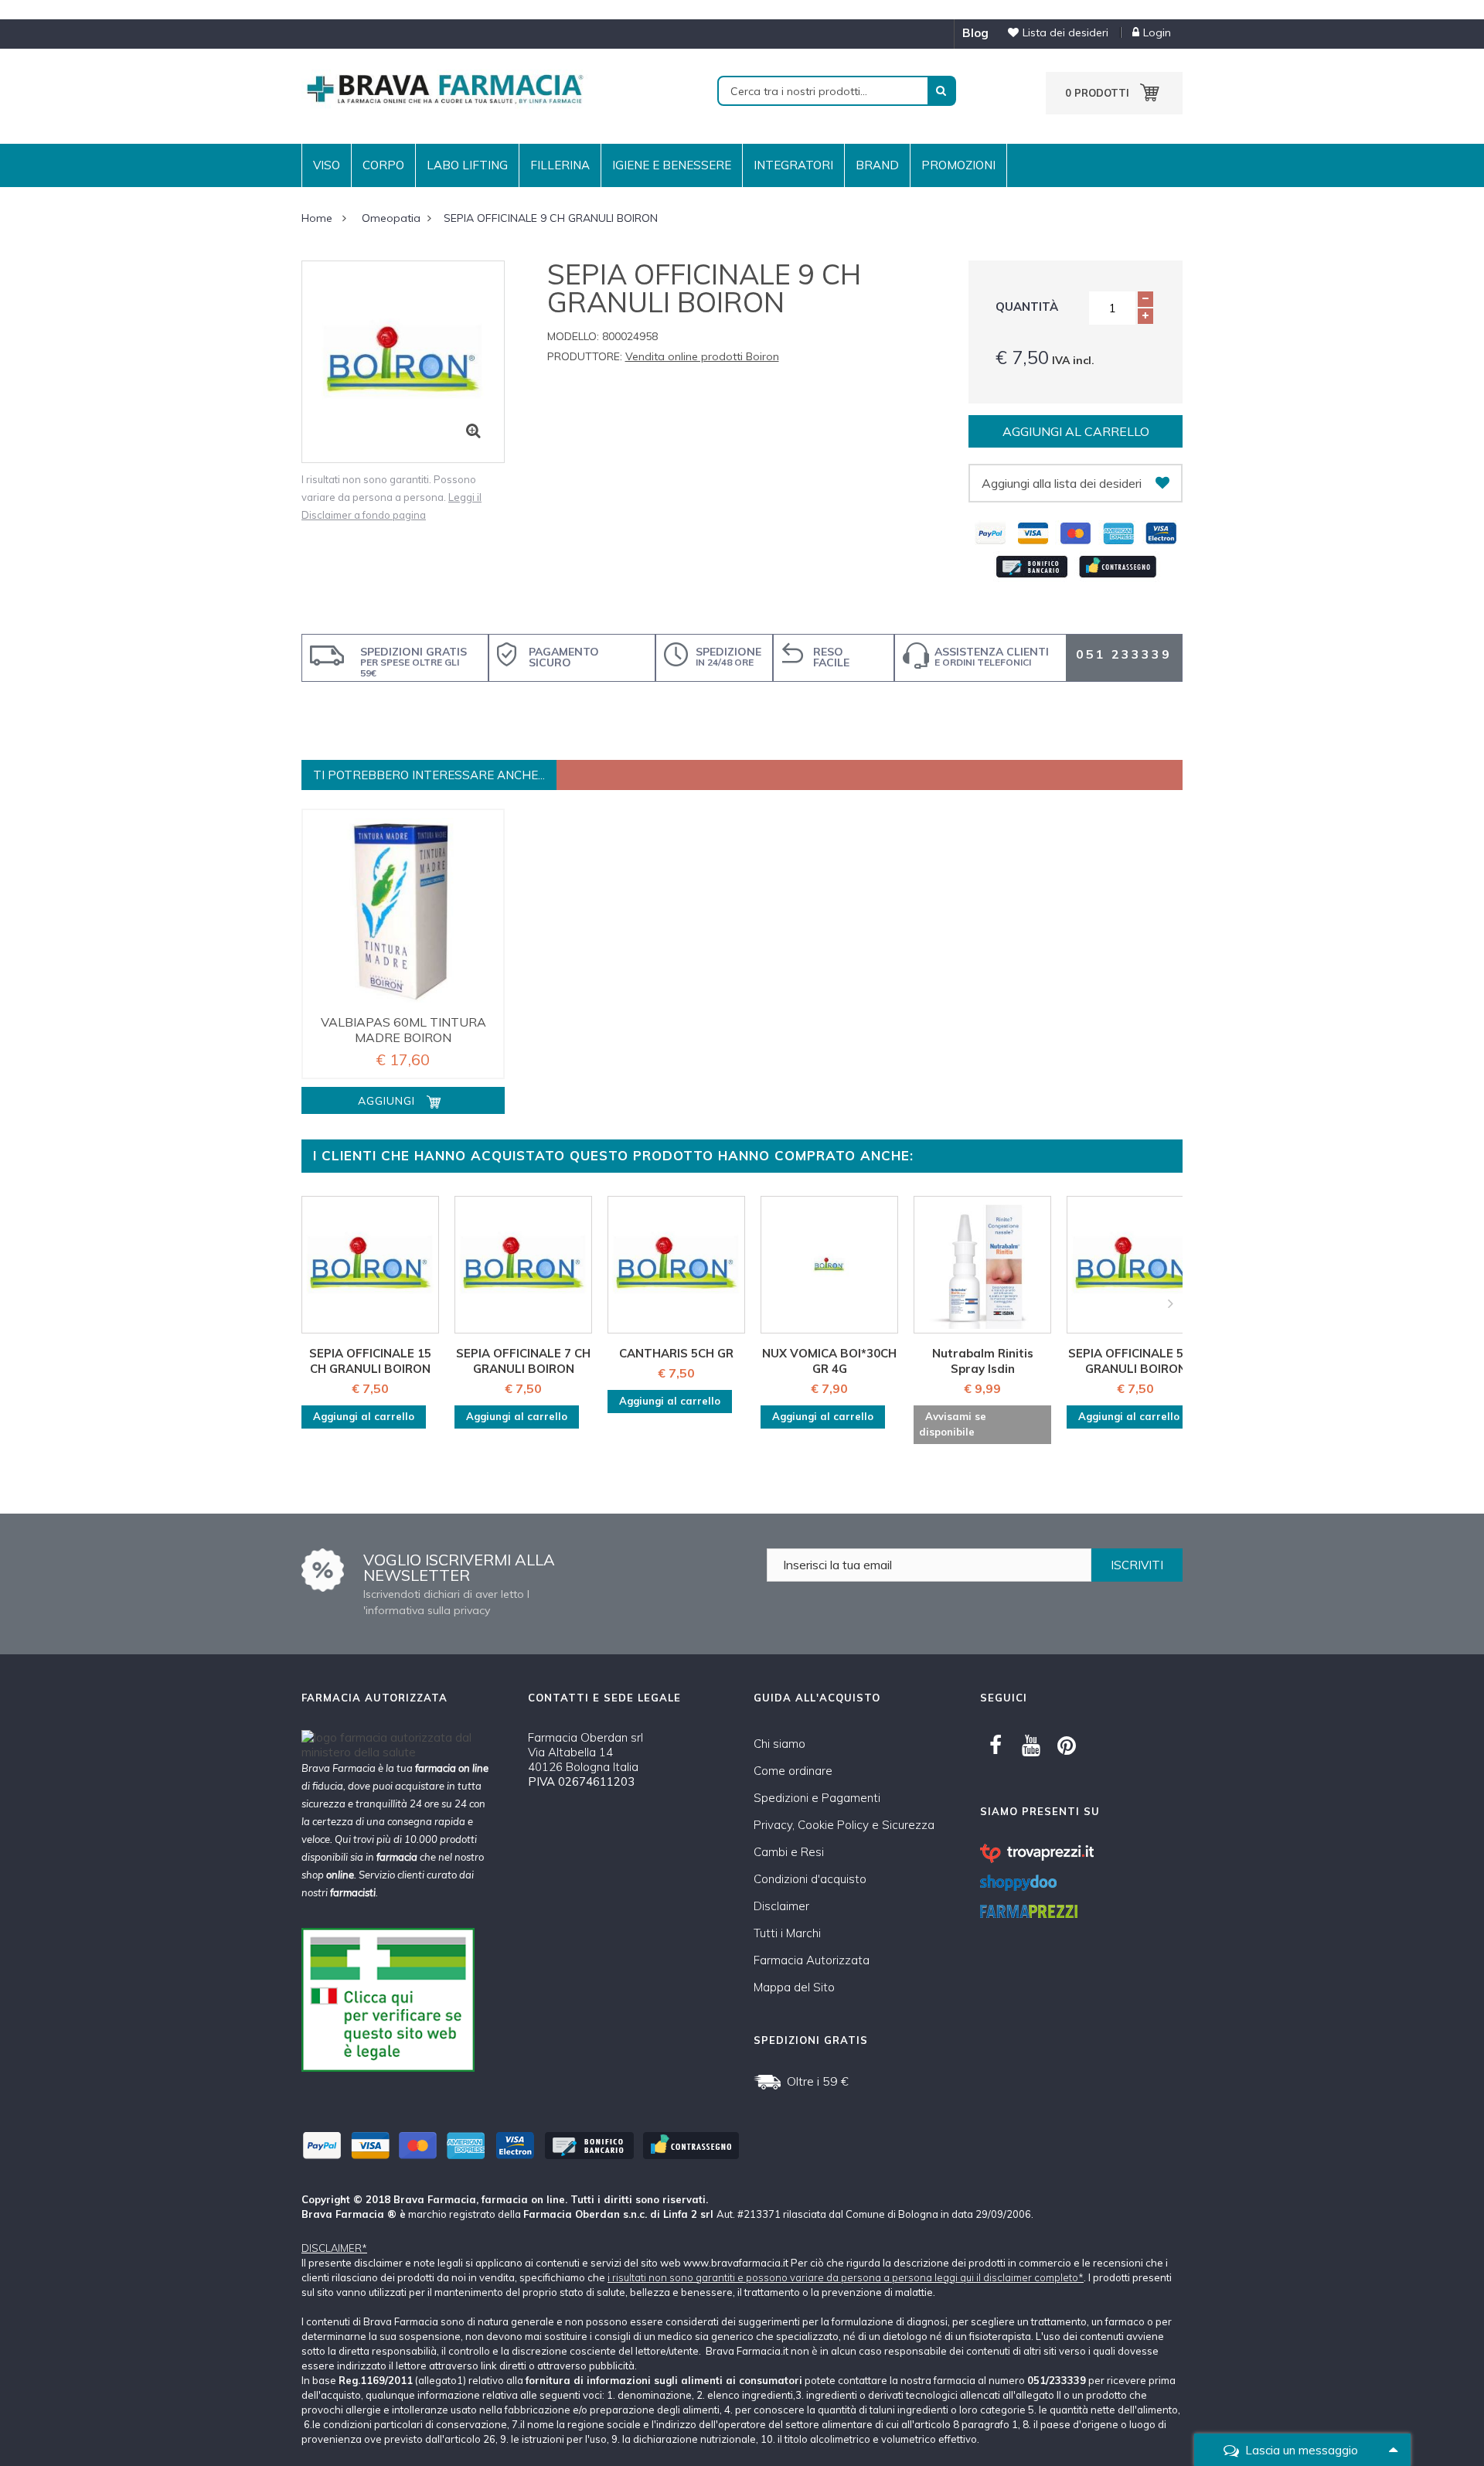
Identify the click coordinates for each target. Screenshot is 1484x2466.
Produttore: (585, 356)
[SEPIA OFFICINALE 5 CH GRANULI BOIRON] (1135, 1265)
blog (975, 33)
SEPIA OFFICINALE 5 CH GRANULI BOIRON (1135, 1361)
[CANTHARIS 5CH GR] (676, 1265)
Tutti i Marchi (787, 1933)
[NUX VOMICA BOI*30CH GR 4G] (829, 1265)
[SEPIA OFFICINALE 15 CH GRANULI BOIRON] (370, 1265)
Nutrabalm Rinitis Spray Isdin (983, 1361)
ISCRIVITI (1137, 1565)
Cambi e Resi (789, 1852)
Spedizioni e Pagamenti (817, 1798)
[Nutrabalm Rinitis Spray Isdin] (982, 1265)
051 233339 (1124, 654)
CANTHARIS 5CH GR (676, 1353)
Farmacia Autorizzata (812, 1960)
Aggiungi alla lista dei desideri (1062, 483)
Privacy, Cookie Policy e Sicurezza (844, 1825)
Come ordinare (793, 1771)
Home (317, 218)
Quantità (1027, 307)
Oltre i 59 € (818, 2081)
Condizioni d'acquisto (810, 1879)
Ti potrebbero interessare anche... (429, 775)
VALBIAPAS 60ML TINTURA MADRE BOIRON (403, 1030)
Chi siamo (779, 1744)
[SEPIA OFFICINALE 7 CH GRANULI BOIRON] (523, 1265)
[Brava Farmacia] (444, 88)
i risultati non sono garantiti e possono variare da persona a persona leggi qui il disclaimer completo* (846, 2277)
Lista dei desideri (1065, 32)
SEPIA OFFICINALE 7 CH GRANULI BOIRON (523, 1361)
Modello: (573, 336)
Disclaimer (781, 1906)
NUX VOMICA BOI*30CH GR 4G (829, 1361)
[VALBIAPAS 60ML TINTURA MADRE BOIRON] (403, 910)
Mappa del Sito (794, 1987)
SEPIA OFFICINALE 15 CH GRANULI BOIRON (370, 1361)
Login (1157, 32)
